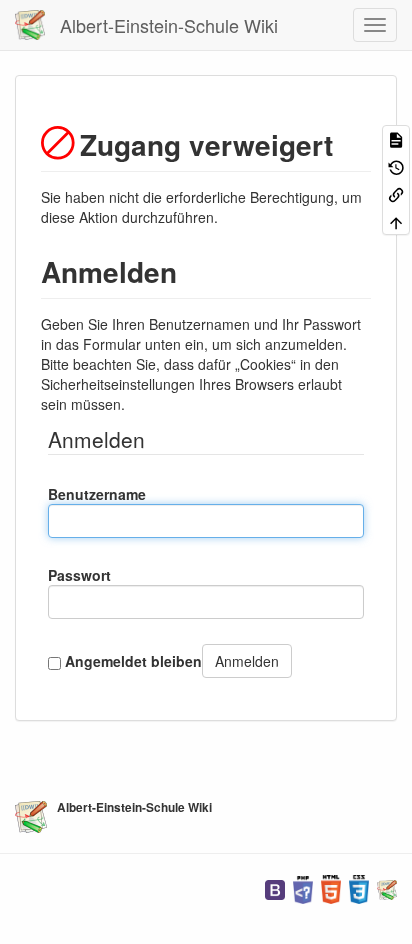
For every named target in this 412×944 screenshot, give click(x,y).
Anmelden (247, 661)
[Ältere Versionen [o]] (396, 165)
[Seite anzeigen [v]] (396, 138)
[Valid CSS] (359, 887)
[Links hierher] (396, 193)
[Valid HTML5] (331, 887)
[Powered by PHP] (303, 887)
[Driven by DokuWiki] (387, 887)
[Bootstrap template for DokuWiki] (275, 887)
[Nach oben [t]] (396, 220)
